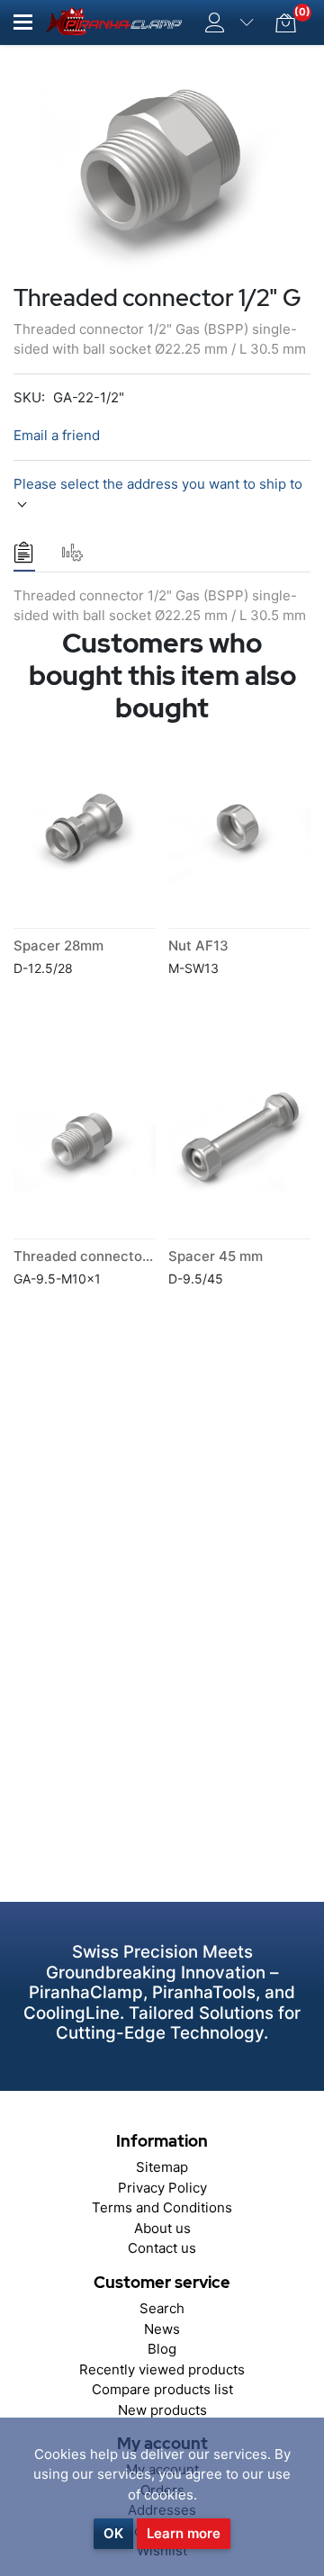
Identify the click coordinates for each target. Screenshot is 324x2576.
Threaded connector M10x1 (103, 1256)
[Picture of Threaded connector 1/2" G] (162, 169)
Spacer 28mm (58, 946)
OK (113, 2533)
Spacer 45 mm (216, 1256)
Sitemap (162, 2167)
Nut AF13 (198, 946)
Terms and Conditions (162, 2207)
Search (162, 2308)
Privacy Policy (162, 2188)
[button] (23, 22)
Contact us (162, 2248)
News (162, 2329)
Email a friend (57, 435)
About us (162, 2228)
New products (162, 2410)
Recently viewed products (162, 2369)
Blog (162, 2349)
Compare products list (162, 2389)
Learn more (184, 2533)
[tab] (24, 553)
